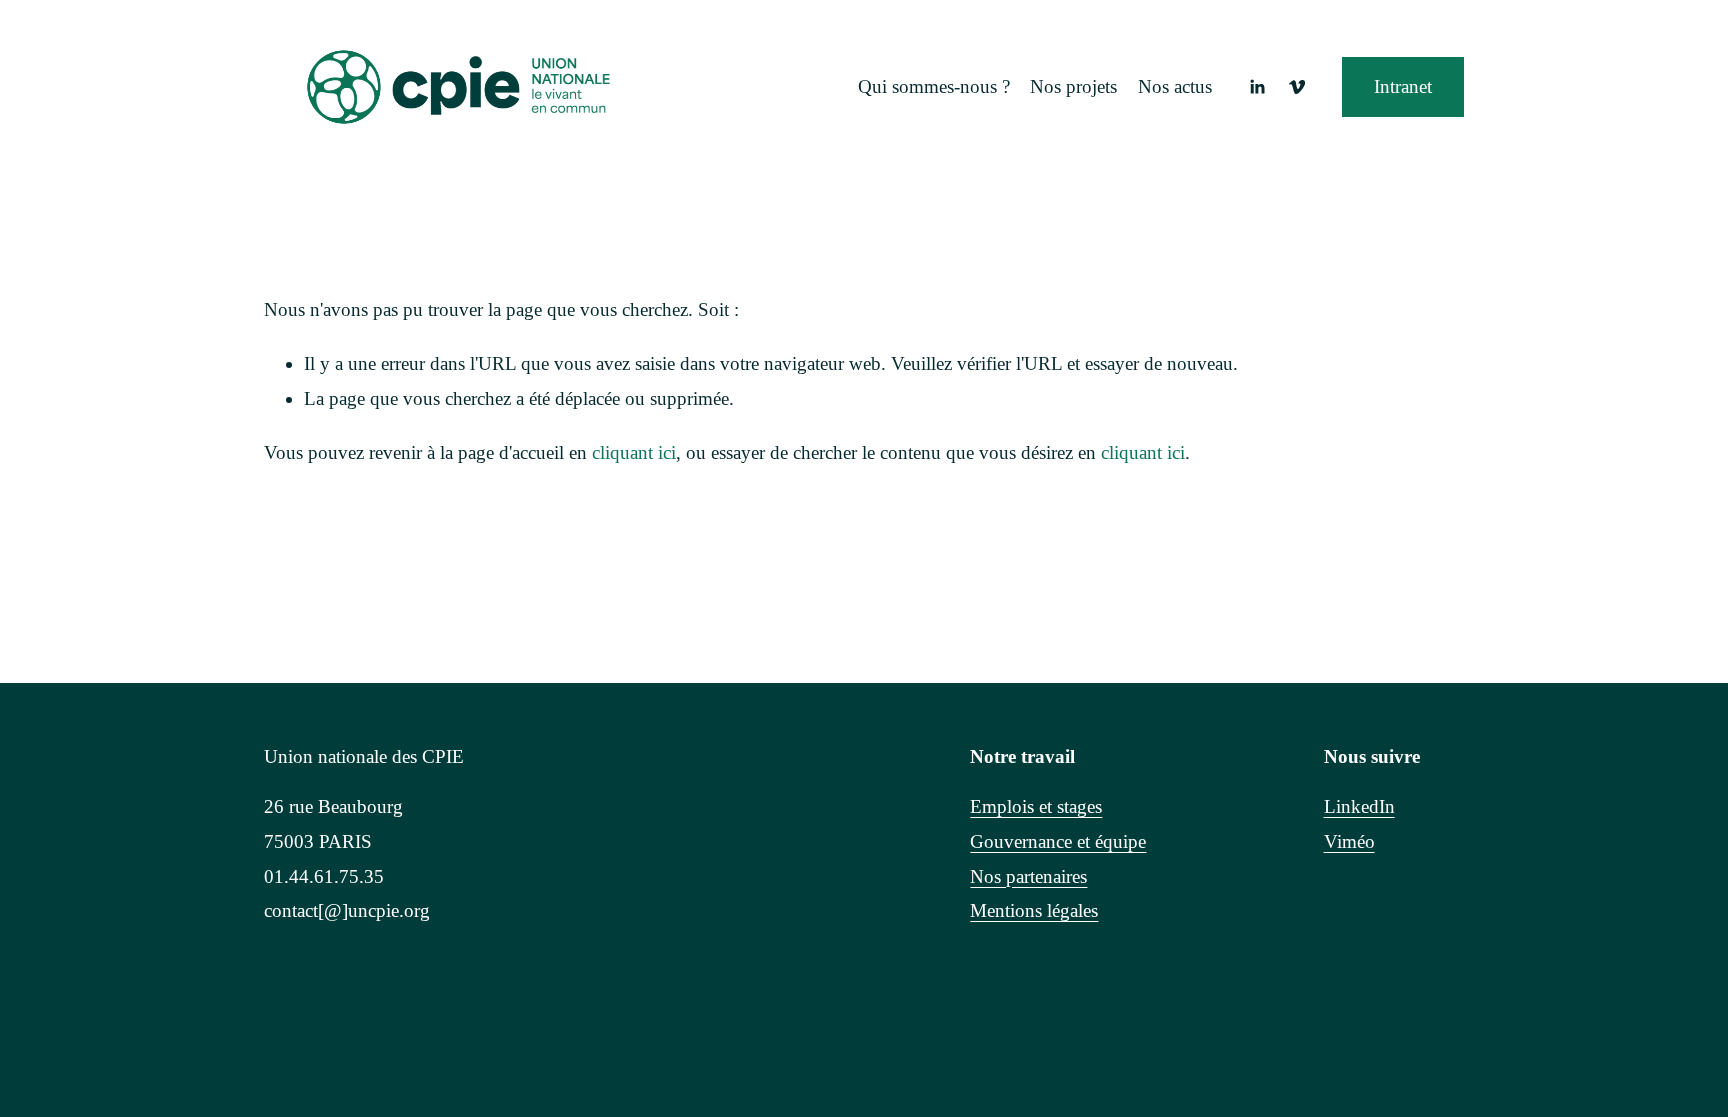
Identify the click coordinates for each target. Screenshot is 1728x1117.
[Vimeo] (1297, 87)
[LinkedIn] (1257, 87)
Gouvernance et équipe (1058, 841)
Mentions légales (1034, 910)
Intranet (1403, 86)
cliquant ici (634, 452)
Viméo (1349, 841)
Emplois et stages (1036, 806)
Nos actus (1175, 86)
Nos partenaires (1028, 876)
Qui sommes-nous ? (934, 86)
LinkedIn (1359, 806)
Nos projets (1073, 86)
